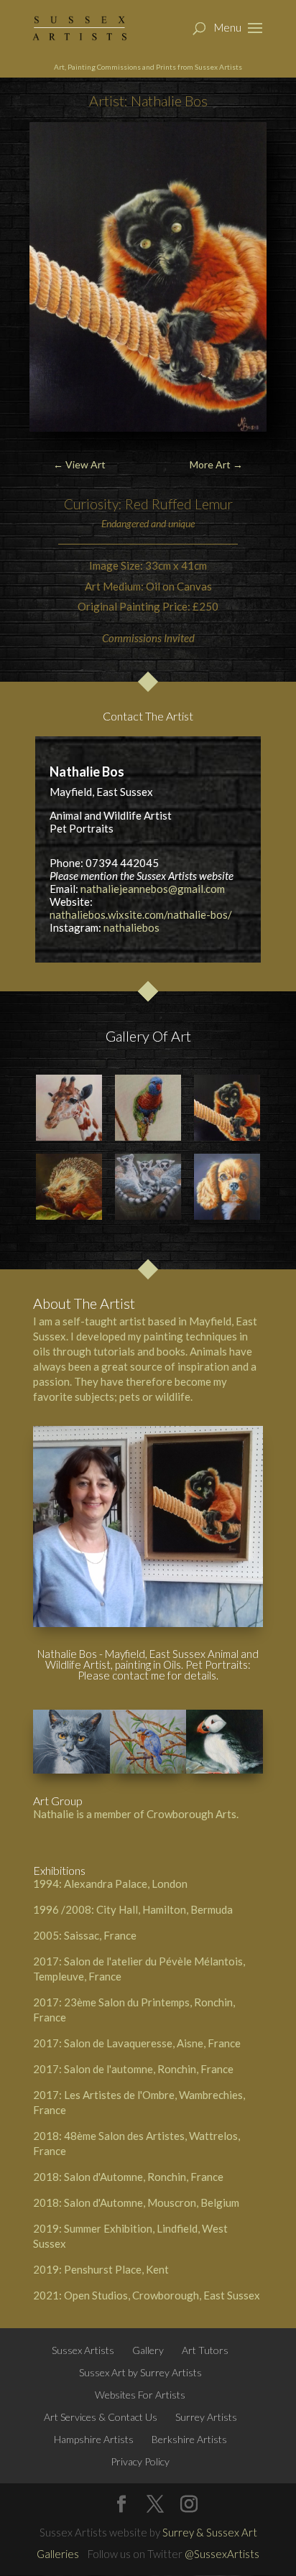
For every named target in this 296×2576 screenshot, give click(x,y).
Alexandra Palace (106, 1884)
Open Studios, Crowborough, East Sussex (162, 2295)
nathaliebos (131, 927)
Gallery (148, 2350)
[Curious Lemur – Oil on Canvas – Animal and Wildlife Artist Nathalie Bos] (227, 1108)
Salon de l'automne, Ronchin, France (149, 2069)
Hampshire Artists (94, 2439)
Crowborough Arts (191, 1814)
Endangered (125, 523)
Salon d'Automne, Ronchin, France (144, 2177)
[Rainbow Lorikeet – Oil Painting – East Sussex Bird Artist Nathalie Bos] (148, 1108)
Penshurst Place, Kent (116, 2269)
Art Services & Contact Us (101, 2417)
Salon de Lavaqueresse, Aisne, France (152, 2043)
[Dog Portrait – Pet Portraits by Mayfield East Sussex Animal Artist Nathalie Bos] (227, 1187)
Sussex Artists (83, 2350)
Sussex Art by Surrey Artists (140, 2372)
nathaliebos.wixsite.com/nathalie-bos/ (141, 914)
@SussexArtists (222, 2554)
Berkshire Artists (189, 2439)
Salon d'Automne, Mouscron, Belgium (152, 2202)
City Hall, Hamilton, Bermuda (165, 1909)
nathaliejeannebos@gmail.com (153, 889)
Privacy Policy (140, 2461)
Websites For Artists (140, 2395)
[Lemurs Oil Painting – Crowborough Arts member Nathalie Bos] (148, 1187)
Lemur (214, 504)
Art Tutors (205, 2350)
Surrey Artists (206, 2417)
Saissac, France (100, 1935)
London (170, 1884)
